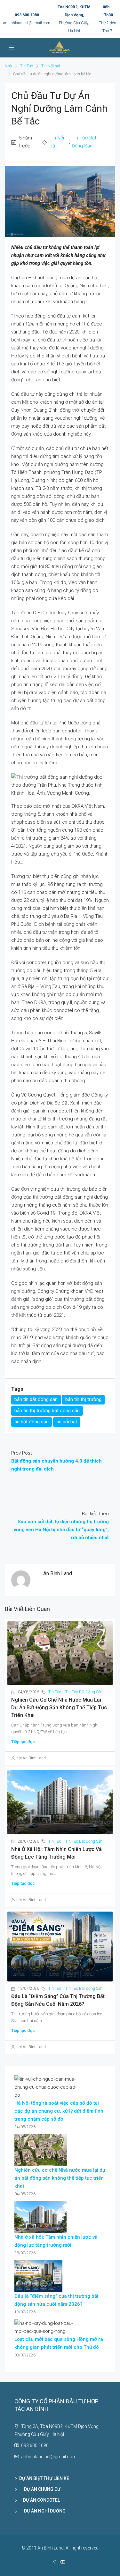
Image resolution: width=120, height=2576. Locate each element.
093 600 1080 (27, 15)
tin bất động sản (32, 1422)
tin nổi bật (67, 1422)
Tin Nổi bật (51, 66)
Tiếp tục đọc (23, 1742)
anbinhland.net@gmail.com (27, 23)
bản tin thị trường (83, 1399)
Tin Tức (27, 66)
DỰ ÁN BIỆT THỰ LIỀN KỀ (44, 2478)
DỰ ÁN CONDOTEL (40, 2500)
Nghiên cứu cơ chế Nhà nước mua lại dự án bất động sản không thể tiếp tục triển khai (59, 1707)
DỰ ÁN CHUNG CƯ (40, 2489)
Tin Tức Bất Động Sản (84, 142)
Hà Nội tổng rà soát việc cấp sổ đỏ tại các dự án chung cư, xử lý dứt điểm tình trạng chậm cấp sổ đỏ (59, 2111)
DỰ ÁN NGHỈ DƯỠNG (42, 2511)
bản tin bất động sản (36, 1399)
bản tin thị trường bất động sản (47, 1411)
